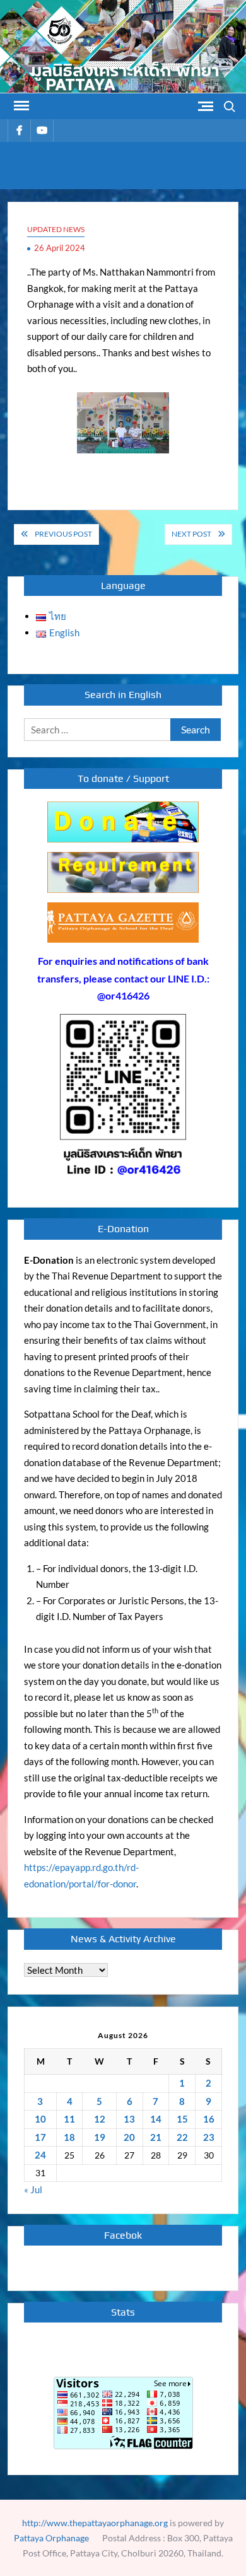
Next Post (191, 534)
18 (69, 2137)
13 (129, 2119)
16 (209, 2119)
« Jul (33, 2189)
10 (40, 2119)
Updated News (56, 229)
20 (129, 2137)
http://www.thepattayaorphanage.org (95, 2523)
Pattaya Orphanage (51, 2538)
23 (209, 2137)
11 (69, 2119)
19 (100, 2137)
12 (100, 2119)
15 (182, 2119)
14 (156, 2119)
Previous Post (63, 534)
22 (182, 2137)
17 (40, 2137)
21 (156, 2137)
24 (40, 2155)
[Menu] (20, 106)
